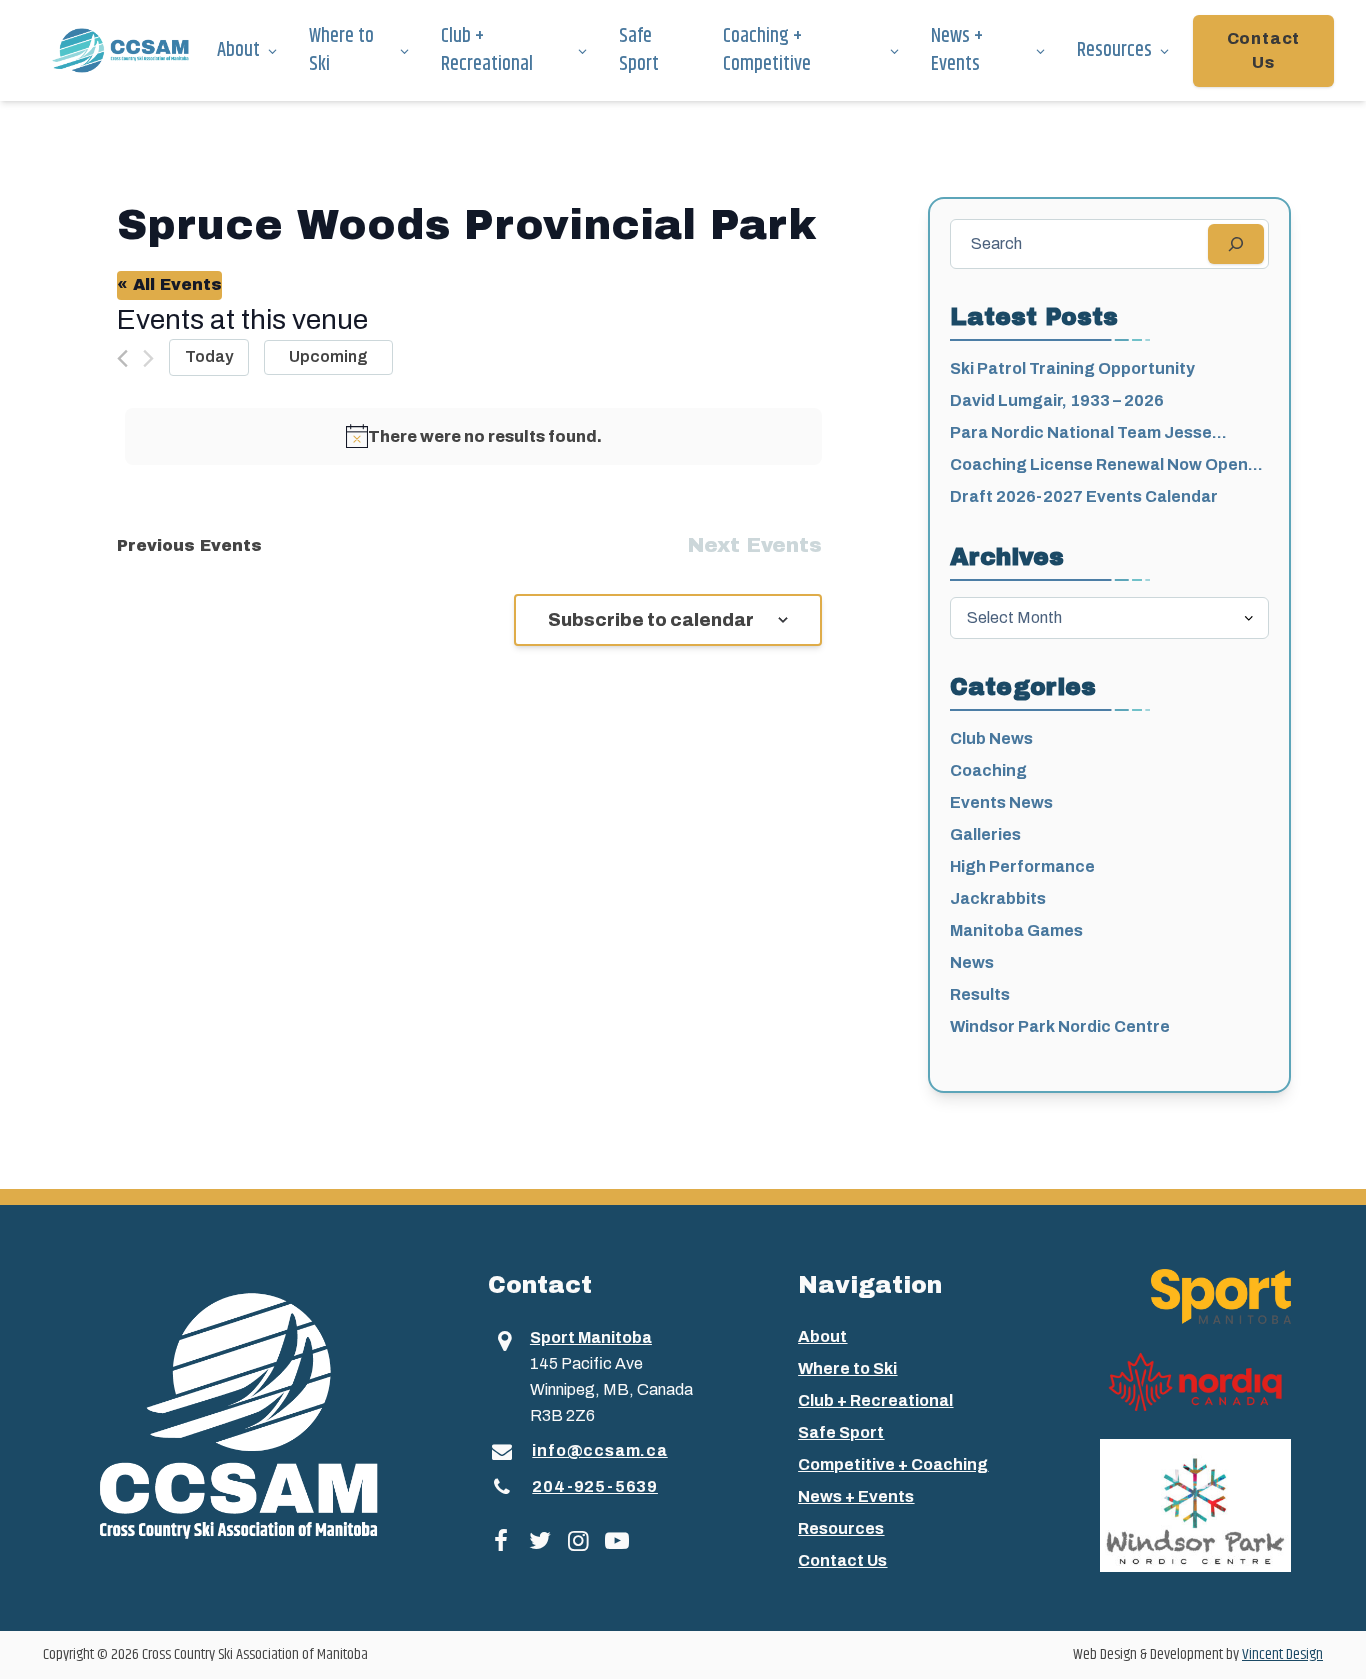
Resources (1114, 50)
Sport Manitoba (591, 1337)
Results (980, 994)
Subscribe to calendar (651, 620)
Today (209, 356)
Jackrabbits (998, 898)
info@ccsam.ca (599, 1450)
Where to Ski (341, 50)
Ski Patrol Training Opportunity (1072, 368)
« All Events (169, 284)
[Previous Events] (122, 358)
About (238, 50)
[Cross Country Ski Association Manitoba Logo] (269, 1414)
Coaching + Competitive (767, 50)
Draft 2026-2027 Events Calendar (1084, 496)
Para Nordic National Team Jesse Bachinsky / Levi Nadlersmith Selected (1100, 434)
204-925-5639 (595, 1486)
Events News (1001, 802)
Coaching (988, 770)
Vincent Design (1282, 1654)
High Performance (1022, 866)
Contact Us (1264, 50)
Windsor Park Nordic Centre (1060, 1026)
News (972, 962)
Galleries (985, 834)
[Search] (1236, 244)
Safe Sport (639, 50)
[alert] (473, 437)
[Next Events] (148, 358)
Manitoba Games (1016, 930)
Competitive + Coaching (893, 1464)
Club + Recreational (487, 50)
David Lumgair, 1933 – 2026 (1057, 400)
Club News (991, 738)
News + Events (957, 50)
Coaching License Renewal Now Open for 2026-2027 (1099, 466)
